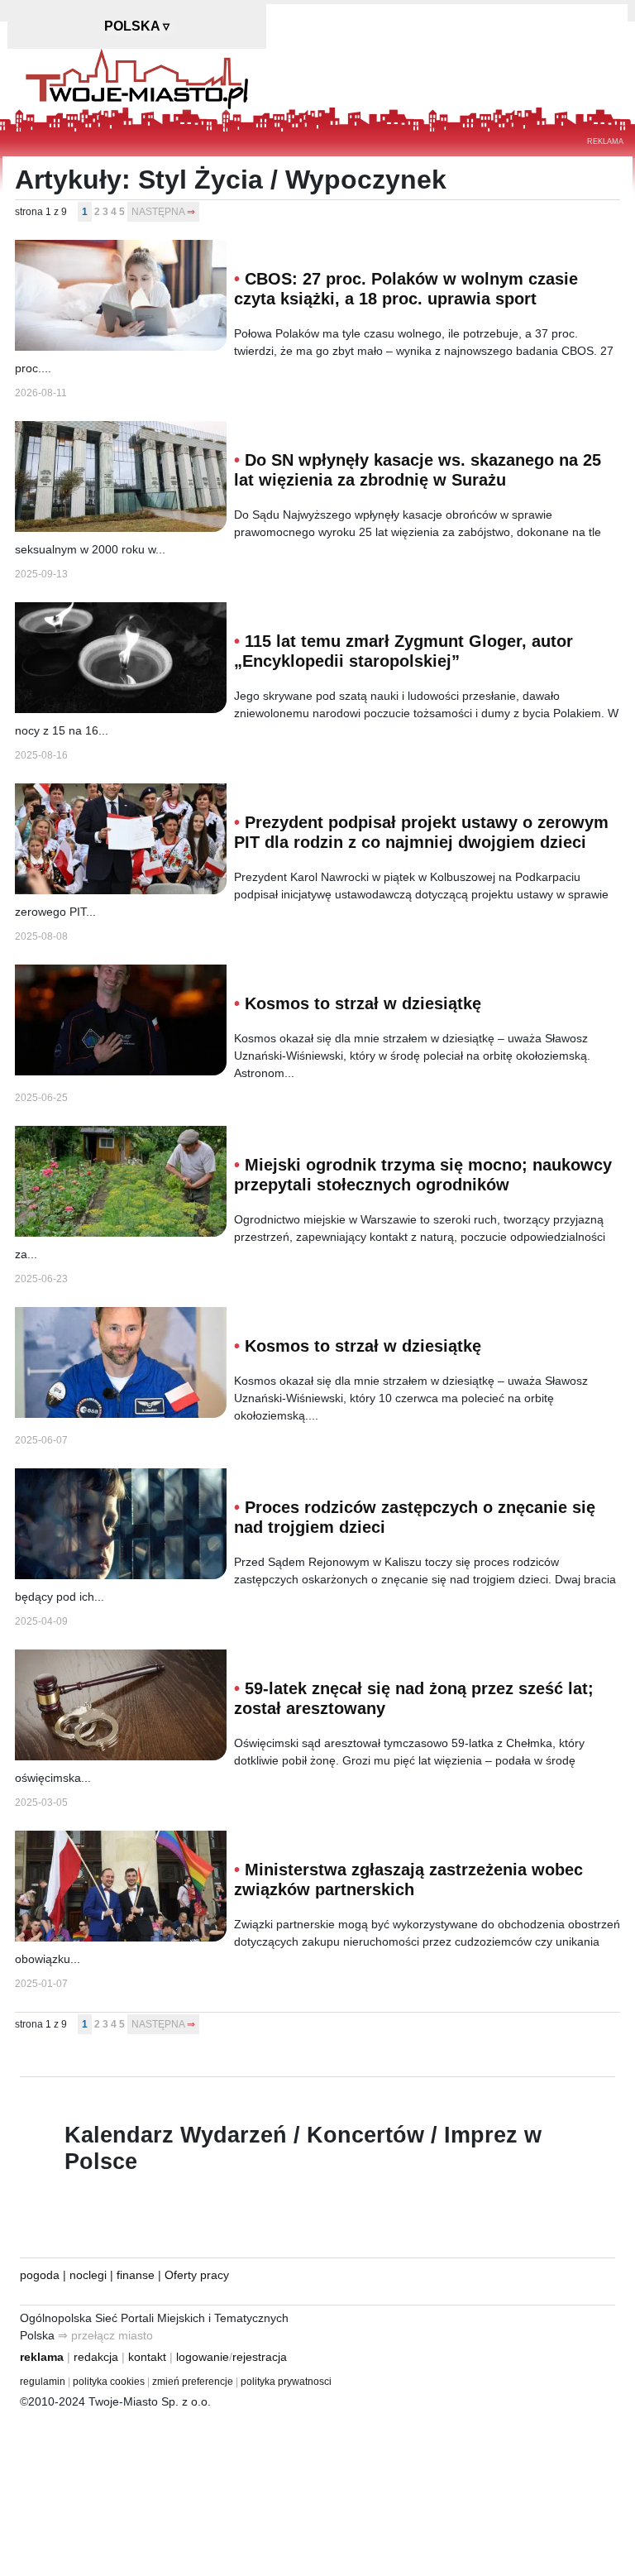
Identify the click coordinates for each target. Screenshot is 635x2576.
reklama (42, 2357)
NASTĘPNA (158, 212)
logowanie (203, 2357)
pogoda (40, 2275)
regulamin (43, 2382)
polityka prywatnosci (286, 2382)
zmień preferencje (193, 2382)
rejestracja (260, 2357)
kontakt (147, 2357)
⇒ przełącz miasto (105, 2335)
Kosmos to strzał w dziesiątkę (363, 1003)
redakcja (96, 2357)
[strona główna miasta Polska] (137, 78)
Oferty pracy (197, 2275)
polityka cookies (109, 2382)
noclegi (88, 2275)
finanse (136, 2275)
